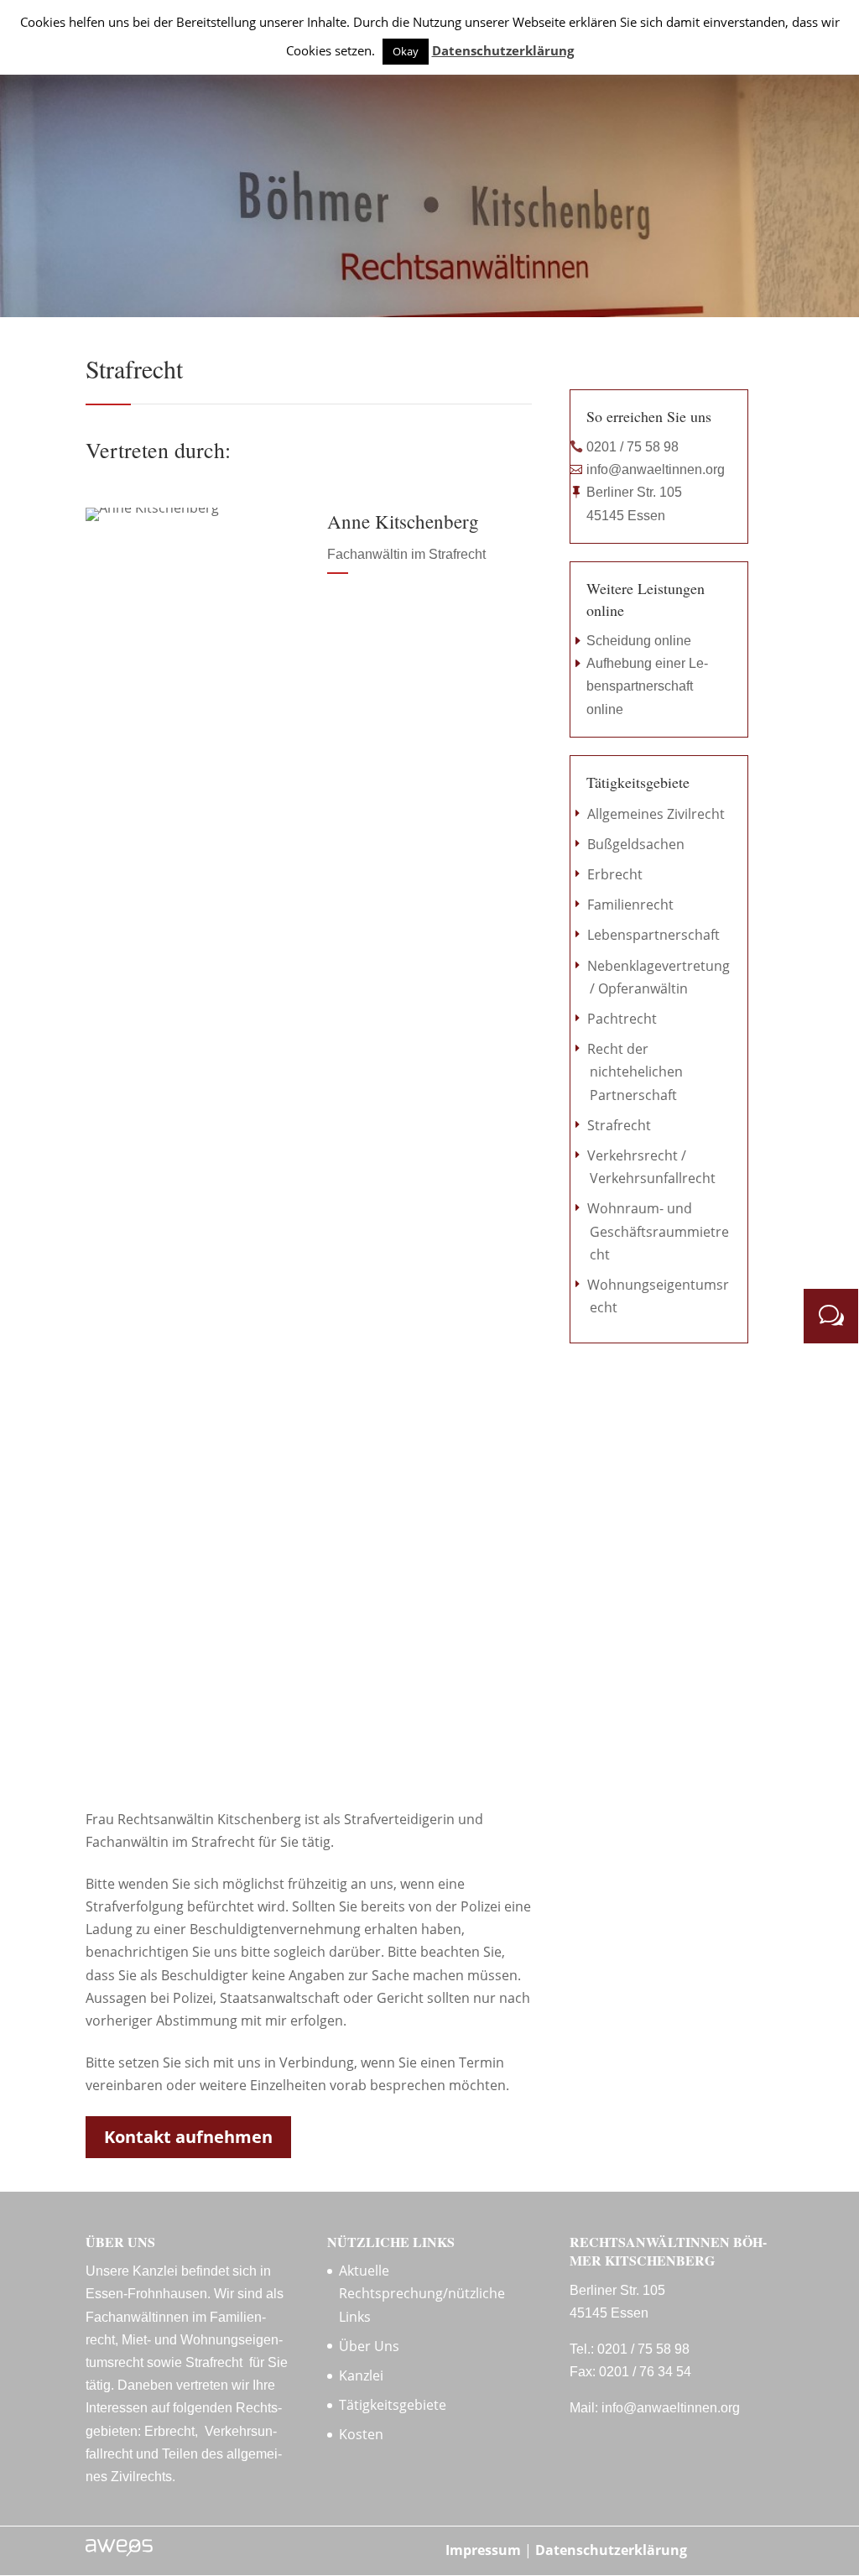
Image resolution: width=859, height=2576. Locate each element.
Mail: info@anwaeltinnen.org (655, 2408)
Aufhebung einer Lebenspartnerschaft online (647, 686)
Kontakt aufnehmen (188, 2137)
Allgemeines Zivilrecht (656, 814)
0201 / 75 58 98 (633, 447)
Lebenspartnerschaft (653, 935)
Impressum (483, 2550)
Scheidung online (639, 641)
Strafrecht (619, 1125)
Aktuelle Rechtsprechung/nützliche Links (422, 2293)
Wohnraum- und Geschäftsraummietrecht (658, 1231)
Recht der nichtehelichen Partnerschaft (635, 1072)
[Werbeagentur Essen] (119, 2552)
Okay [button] (406, 51)
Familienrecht (630, 905)
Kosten (361, 2434)
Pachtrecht (622, 1019)
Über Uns (369, 2346)
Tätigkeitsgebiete (393, 2405)
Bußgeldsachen (636, 844)
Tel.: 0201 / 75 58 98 (630, 2349)
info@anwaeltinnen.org (656, 469)
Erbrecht (615, 874)
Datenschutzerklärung (611, 2550)
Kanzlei (361, 2375)
